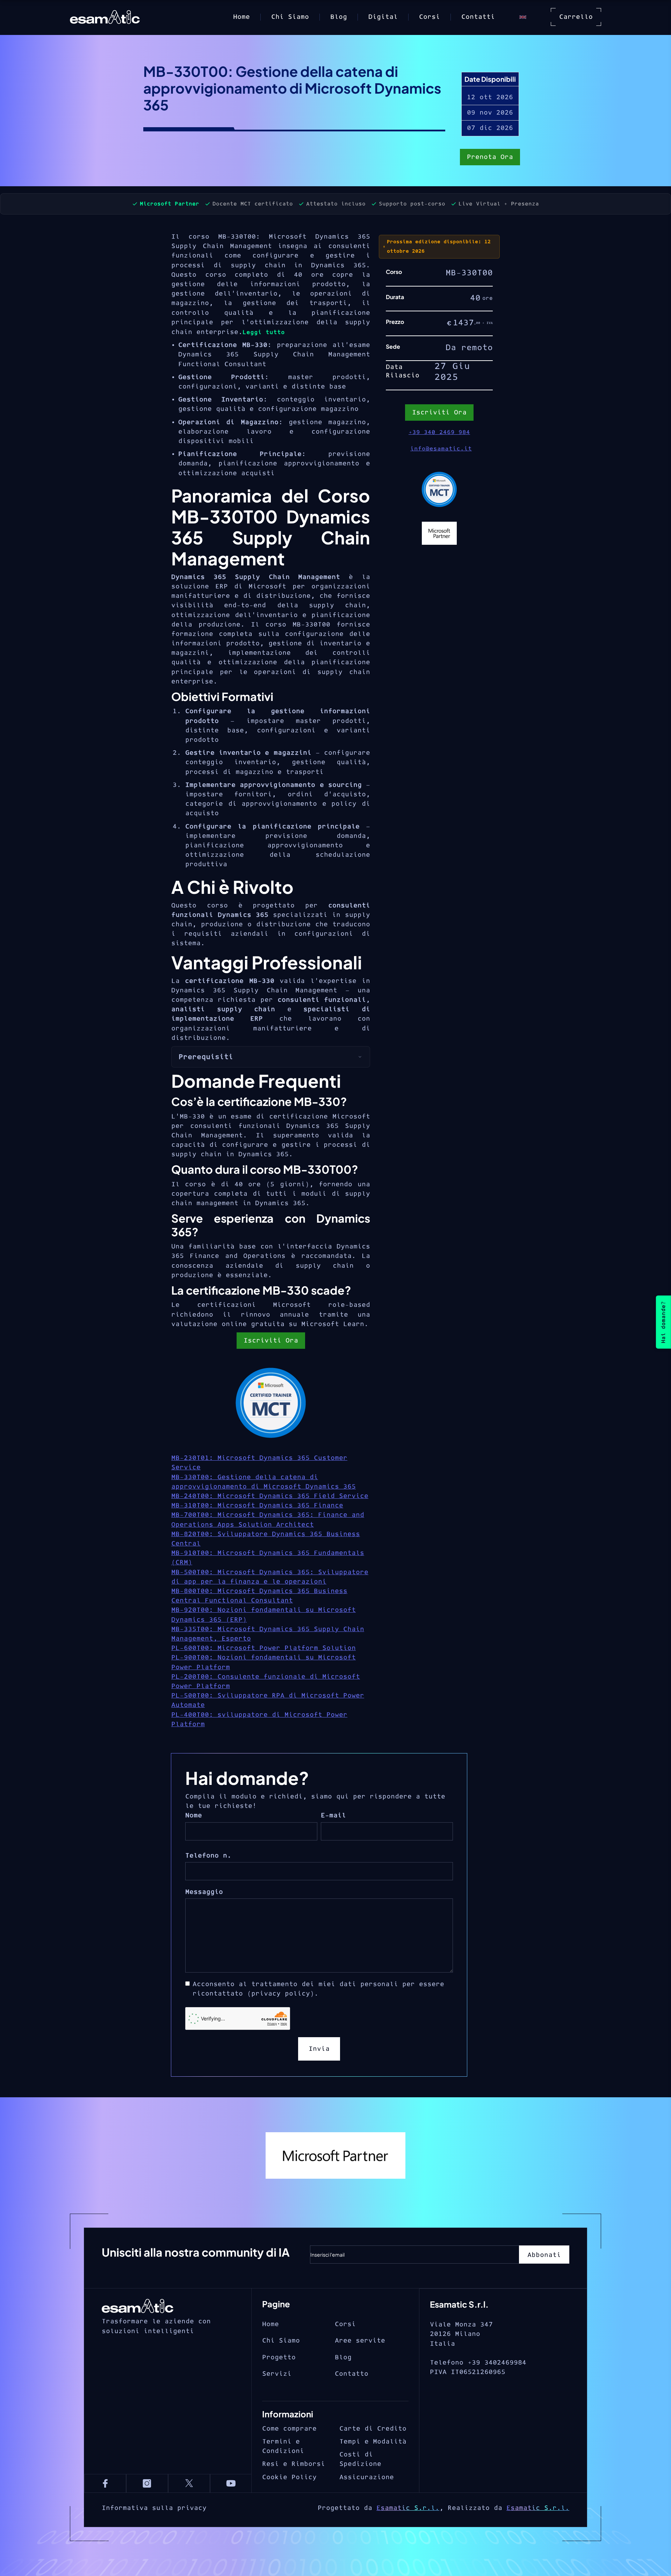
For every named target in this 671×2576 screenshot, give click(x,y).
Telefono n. (208, 1856)
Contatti (478, 17)
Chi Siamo (290, 17)
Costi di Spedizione (360, 2459)
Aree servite (360, 2341)
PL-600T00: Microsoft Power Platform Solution (264, 1648)
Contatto (352, 2374)
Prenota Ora (490, 157)
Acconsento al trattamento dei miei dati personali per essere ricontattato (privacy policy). (318, 1989)
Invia (319, 2049)
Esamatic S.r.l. (408, 2508)
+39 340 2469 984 (439, 432)
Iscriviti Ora (271, 1341)
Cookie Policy (289, 2477)
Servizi (277, 2374)
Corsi (430, 17)
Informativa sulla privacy (154, 2508)
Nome (194, 1815)
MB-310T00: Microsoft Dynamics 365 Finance (257, 1506)
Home (241, 17)
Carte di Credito (373, 2429)
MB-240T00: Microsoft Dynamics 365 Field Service (270, 1496)
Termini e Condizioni (283, 2446)
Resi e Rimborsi (294, 2464)
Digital (383, 17)
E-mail (333, 1815)
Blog (339, 17)
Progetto (279, 2357)
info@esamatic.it (441, 449)
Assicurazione (367, 2477)
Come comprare (289, 2429)
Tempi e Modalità (373, 2442)
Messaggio (204, 1892)
